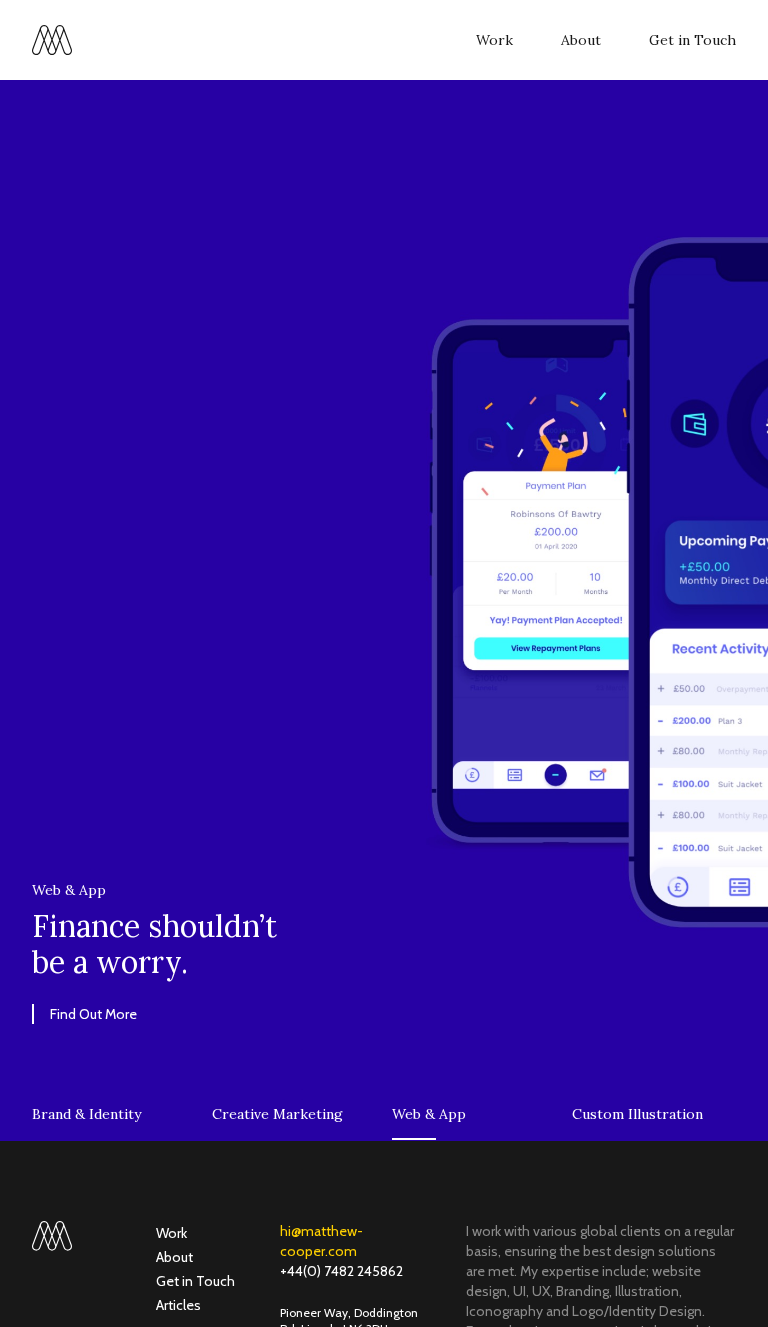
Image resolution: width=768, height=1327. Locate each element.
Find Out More (93, 1014)
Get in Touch (692, 40)
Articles (178, 1305)
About (581, 40)
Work (494, 40)
